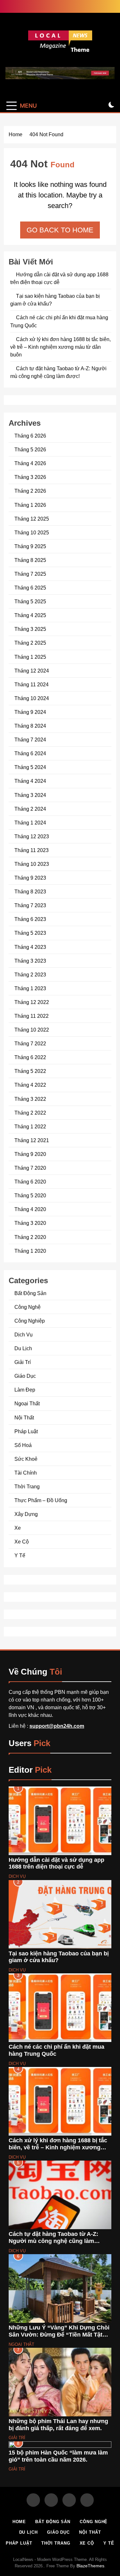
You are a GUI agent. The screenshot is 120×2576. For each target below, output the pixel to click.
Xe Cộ (22, 1542)
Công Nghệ (28, 1307)
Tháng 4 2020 (30, 1209)
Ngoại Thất (27, 1403)
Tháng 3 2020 (30, 1223)
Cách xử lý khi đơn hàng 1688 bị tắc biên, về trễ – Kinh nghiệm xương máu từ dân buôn (60, 347)
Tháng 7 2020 (30, 1168)
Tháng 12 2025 (32, 519)
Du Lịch (23, 1348)
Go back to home (60, 230)
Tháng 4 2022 (30, 1085)
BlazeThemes (90, 2566)
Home (19, 2522)
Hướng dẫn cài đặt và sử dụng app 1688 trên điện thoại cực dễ (56, 1863)
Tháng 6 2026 (30, 436)
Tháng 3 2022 (30, 1099)
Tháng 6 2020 (30, 1182)
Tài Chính (26, 1473)
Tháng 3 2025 (30, 629)
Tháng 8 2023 (30, 891)
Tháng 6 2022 (30, 1057)
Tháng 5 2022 (30, 1071)
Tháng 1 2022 (30, 1126)
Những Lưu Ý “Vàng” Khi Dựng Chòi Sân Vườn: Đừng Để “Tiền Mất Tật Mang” (59, 2334)
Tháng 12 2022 (32, 1002)
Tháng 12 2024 (32, 671)
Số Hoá (23, 1445)
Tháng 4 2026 (30, 463)
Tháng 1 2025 (30, 657)
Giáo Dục (25, 1376)
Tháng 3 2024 (30, 795)
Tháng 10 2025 (32, 532)
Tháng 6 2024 (30, 753)
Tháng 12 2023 (32, 836)
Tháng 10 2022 (32, 1030)
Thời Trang (27, 1486)
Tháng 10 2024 (32, 698)
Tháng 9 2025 (30, 546)
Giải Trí (23, 1362)
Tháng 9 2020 (30, 1154)
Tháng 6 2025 (30, 588)
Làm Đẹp (25, 1390)
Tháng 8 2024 (30, 726)
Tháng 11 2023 (32, 850)
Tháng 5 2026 (30, 449)
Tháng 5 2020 (30, 1195)
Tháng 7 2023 (30, 905)
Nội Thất (24, 1418)
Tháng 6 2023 (30, 919)
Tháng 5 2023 (30, 933)
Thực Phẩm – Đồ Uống (41, 1500)
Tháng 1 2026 (30, 505)
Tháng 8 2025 (30, 560)
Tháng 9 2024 (30, 712)
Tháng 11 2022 (32, 1016)
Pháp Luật (26, 1431)
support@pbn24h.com (57, 1726)
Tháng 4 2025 (30, 615)
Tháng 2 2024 (30, 809)
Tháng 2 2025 (30, 643)
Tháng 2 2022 (30, 1113)
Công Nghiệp (30, 1321)
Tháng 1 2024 (30, 823)
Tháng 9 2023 (30, 878)
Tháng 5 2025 (30, 601)
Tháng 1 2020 (30, 1251)
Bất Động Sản (30, 1293)
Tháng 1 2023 (30, 988)
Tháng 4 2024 (30, 781)
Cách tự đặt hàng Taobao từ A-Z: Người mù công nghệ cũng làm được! (53, 2241)
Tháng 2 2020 (30, 1237)
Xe (18, 1528)
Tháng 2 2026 (30, 491)
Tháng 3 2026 (30, 477)
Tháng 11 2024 (32, 684)
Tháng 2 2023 (30, 974)
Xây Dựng (26, 1514)
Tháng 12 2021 (32, 1140)
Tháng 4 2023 (30, 947)
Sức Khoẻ (26, 1459)
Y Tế (20, 1555)
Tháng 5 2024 (30, 767)
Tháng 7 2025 (30, 574)
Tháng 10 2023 (32, 864)
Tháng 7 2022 (30, 1043)
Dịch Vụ (24, 1334)
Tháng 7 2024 (30, 740)
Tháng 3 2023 (30, 961)
